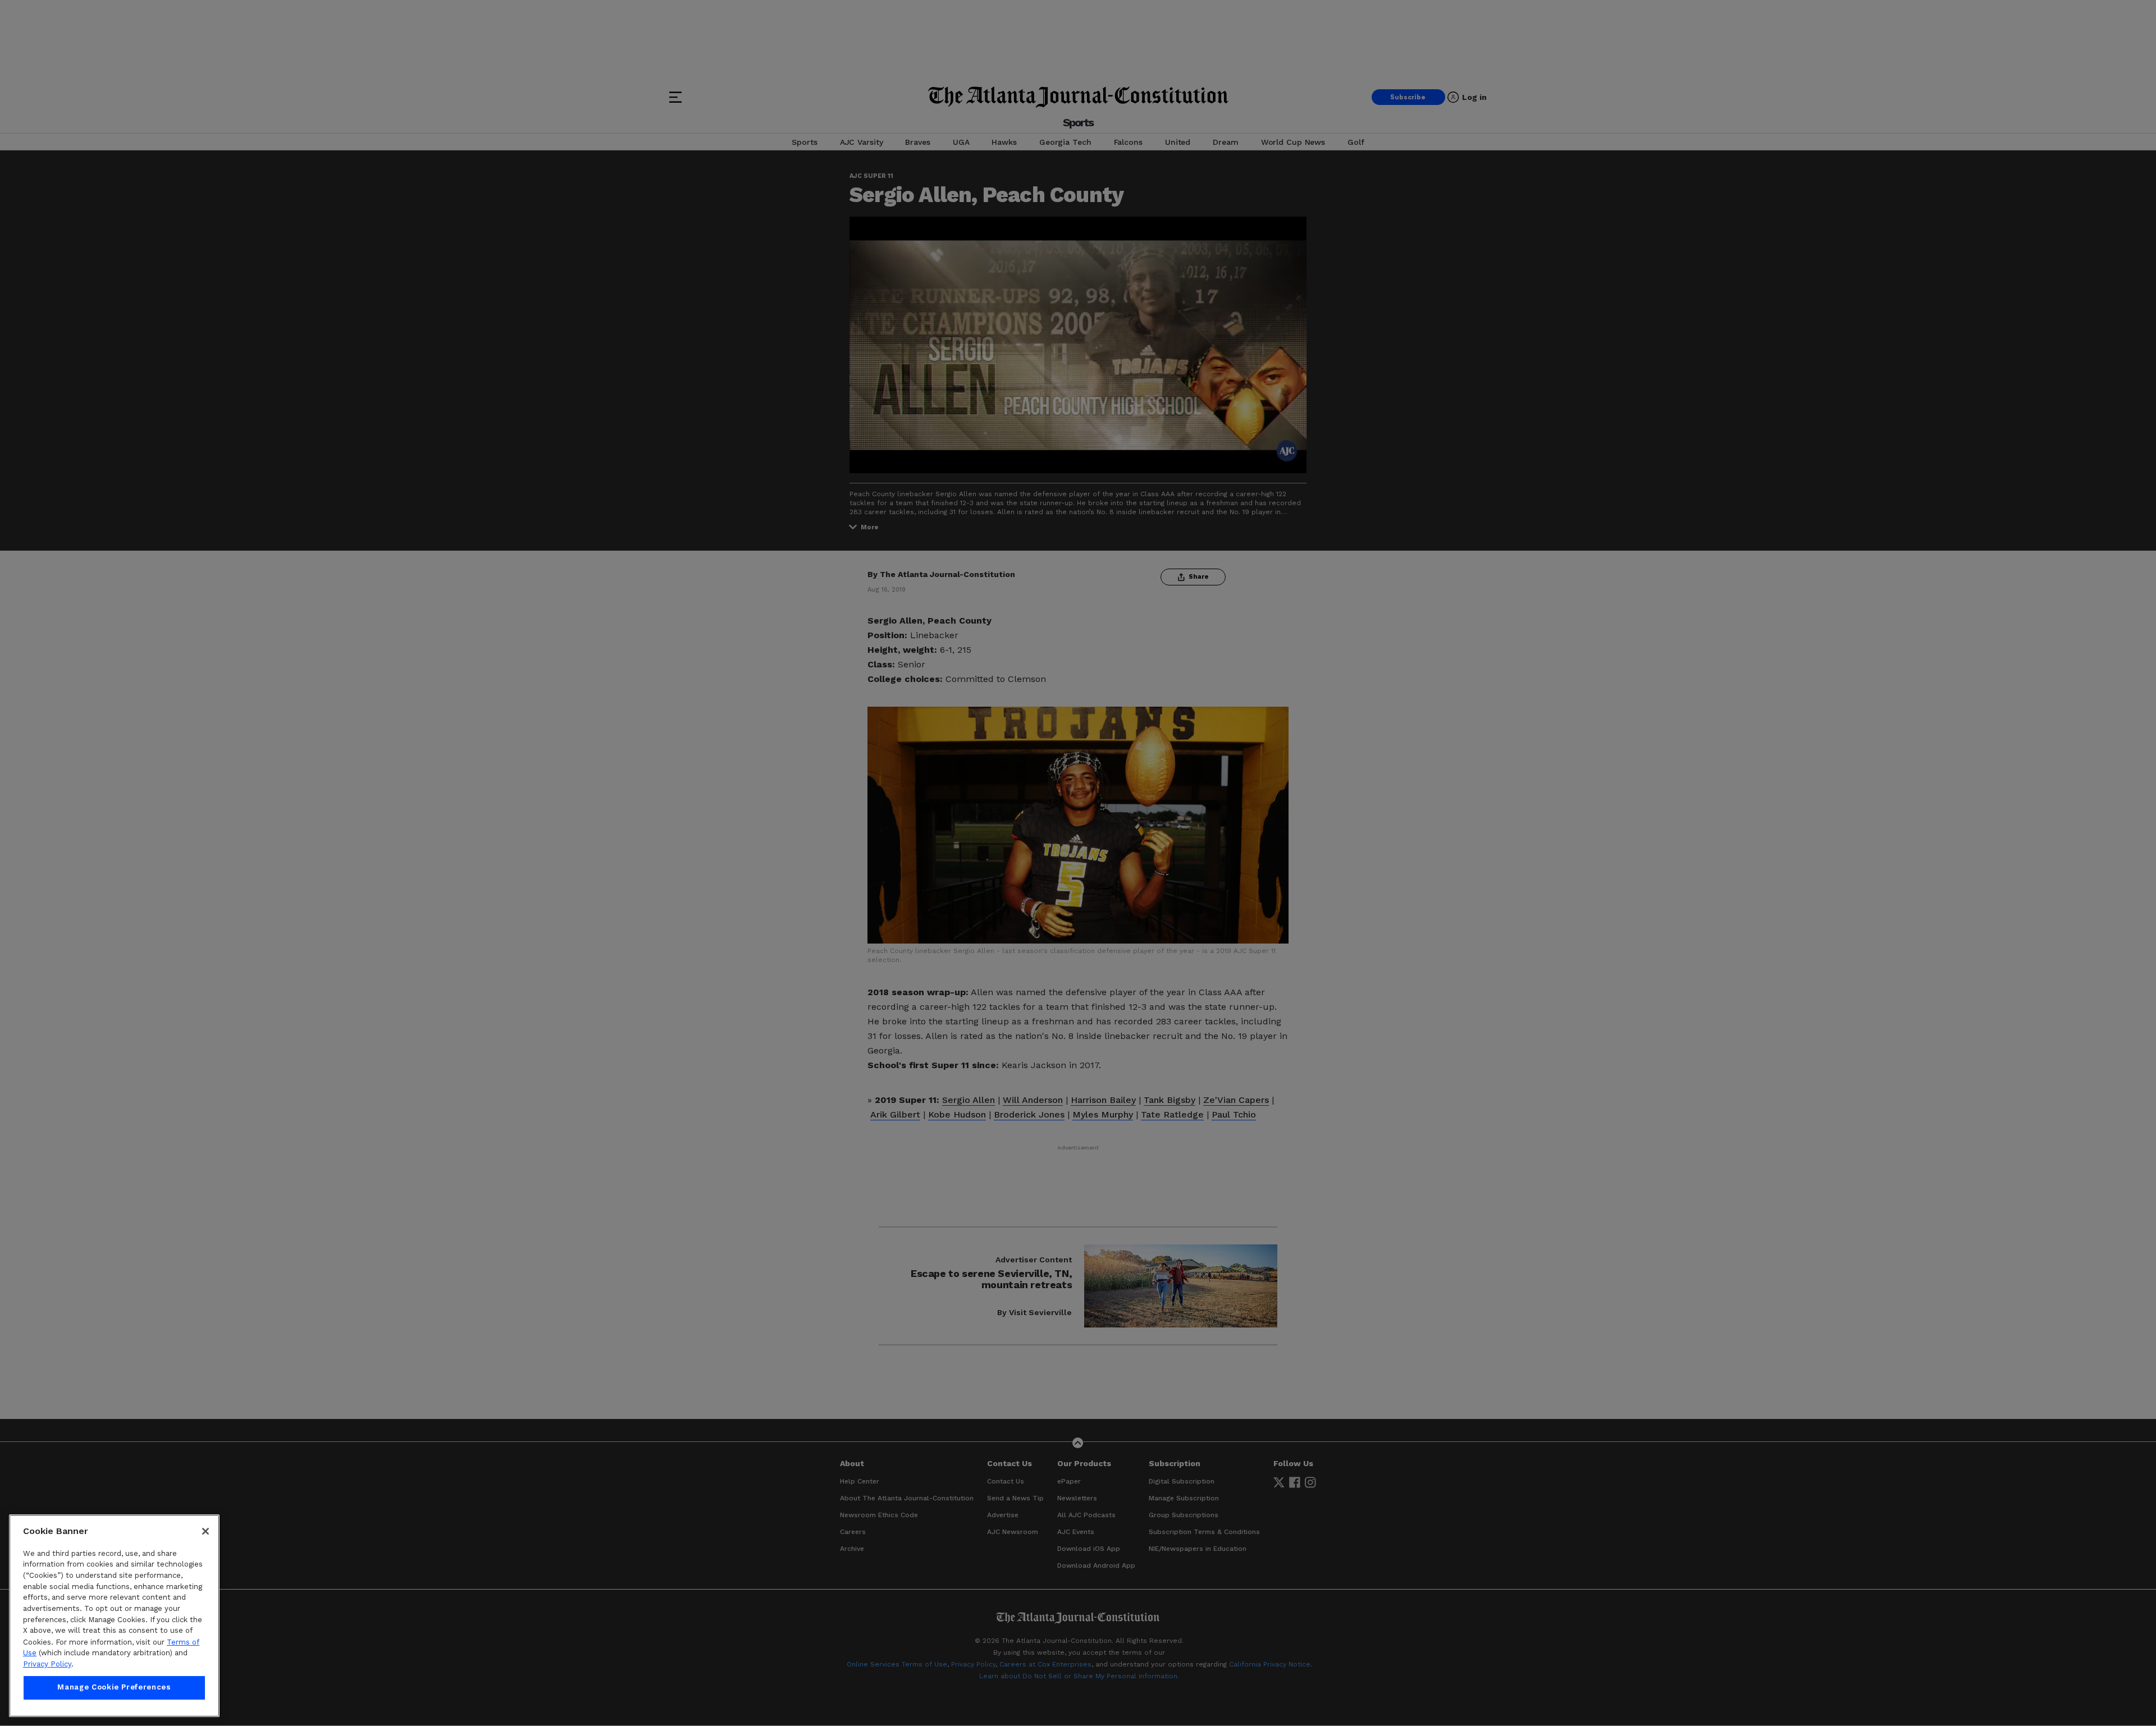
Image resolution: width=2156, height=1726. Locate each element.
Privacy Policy (47, 1664)
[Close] (205, 1531)
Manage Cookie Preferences (114, 1688)
